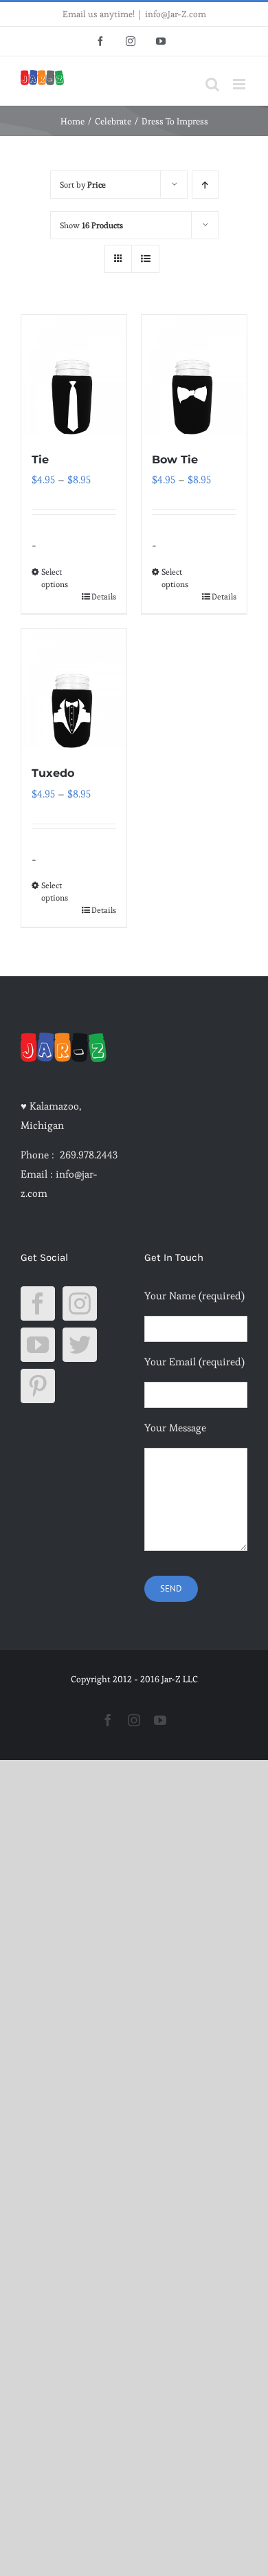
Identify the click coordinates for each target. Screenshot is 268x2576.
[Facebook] (38, 1303)
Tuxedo (53, 773)
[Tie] (74, 375)
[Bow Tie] (194, 375)
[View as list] (145, 259)
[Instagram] (80, 1303)
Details (104, 596)
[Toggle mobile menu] (240, 84)
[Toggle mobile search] (212, 84)
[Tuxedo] (74, 690)
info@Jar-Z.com (176, 14)
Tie (40, 460)
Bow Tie (175, 460)
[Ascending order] (205, 185)
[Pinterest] (38, 1386)
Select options (55, 578)
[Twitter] (80, 1345)
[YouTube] (38, 1345)
